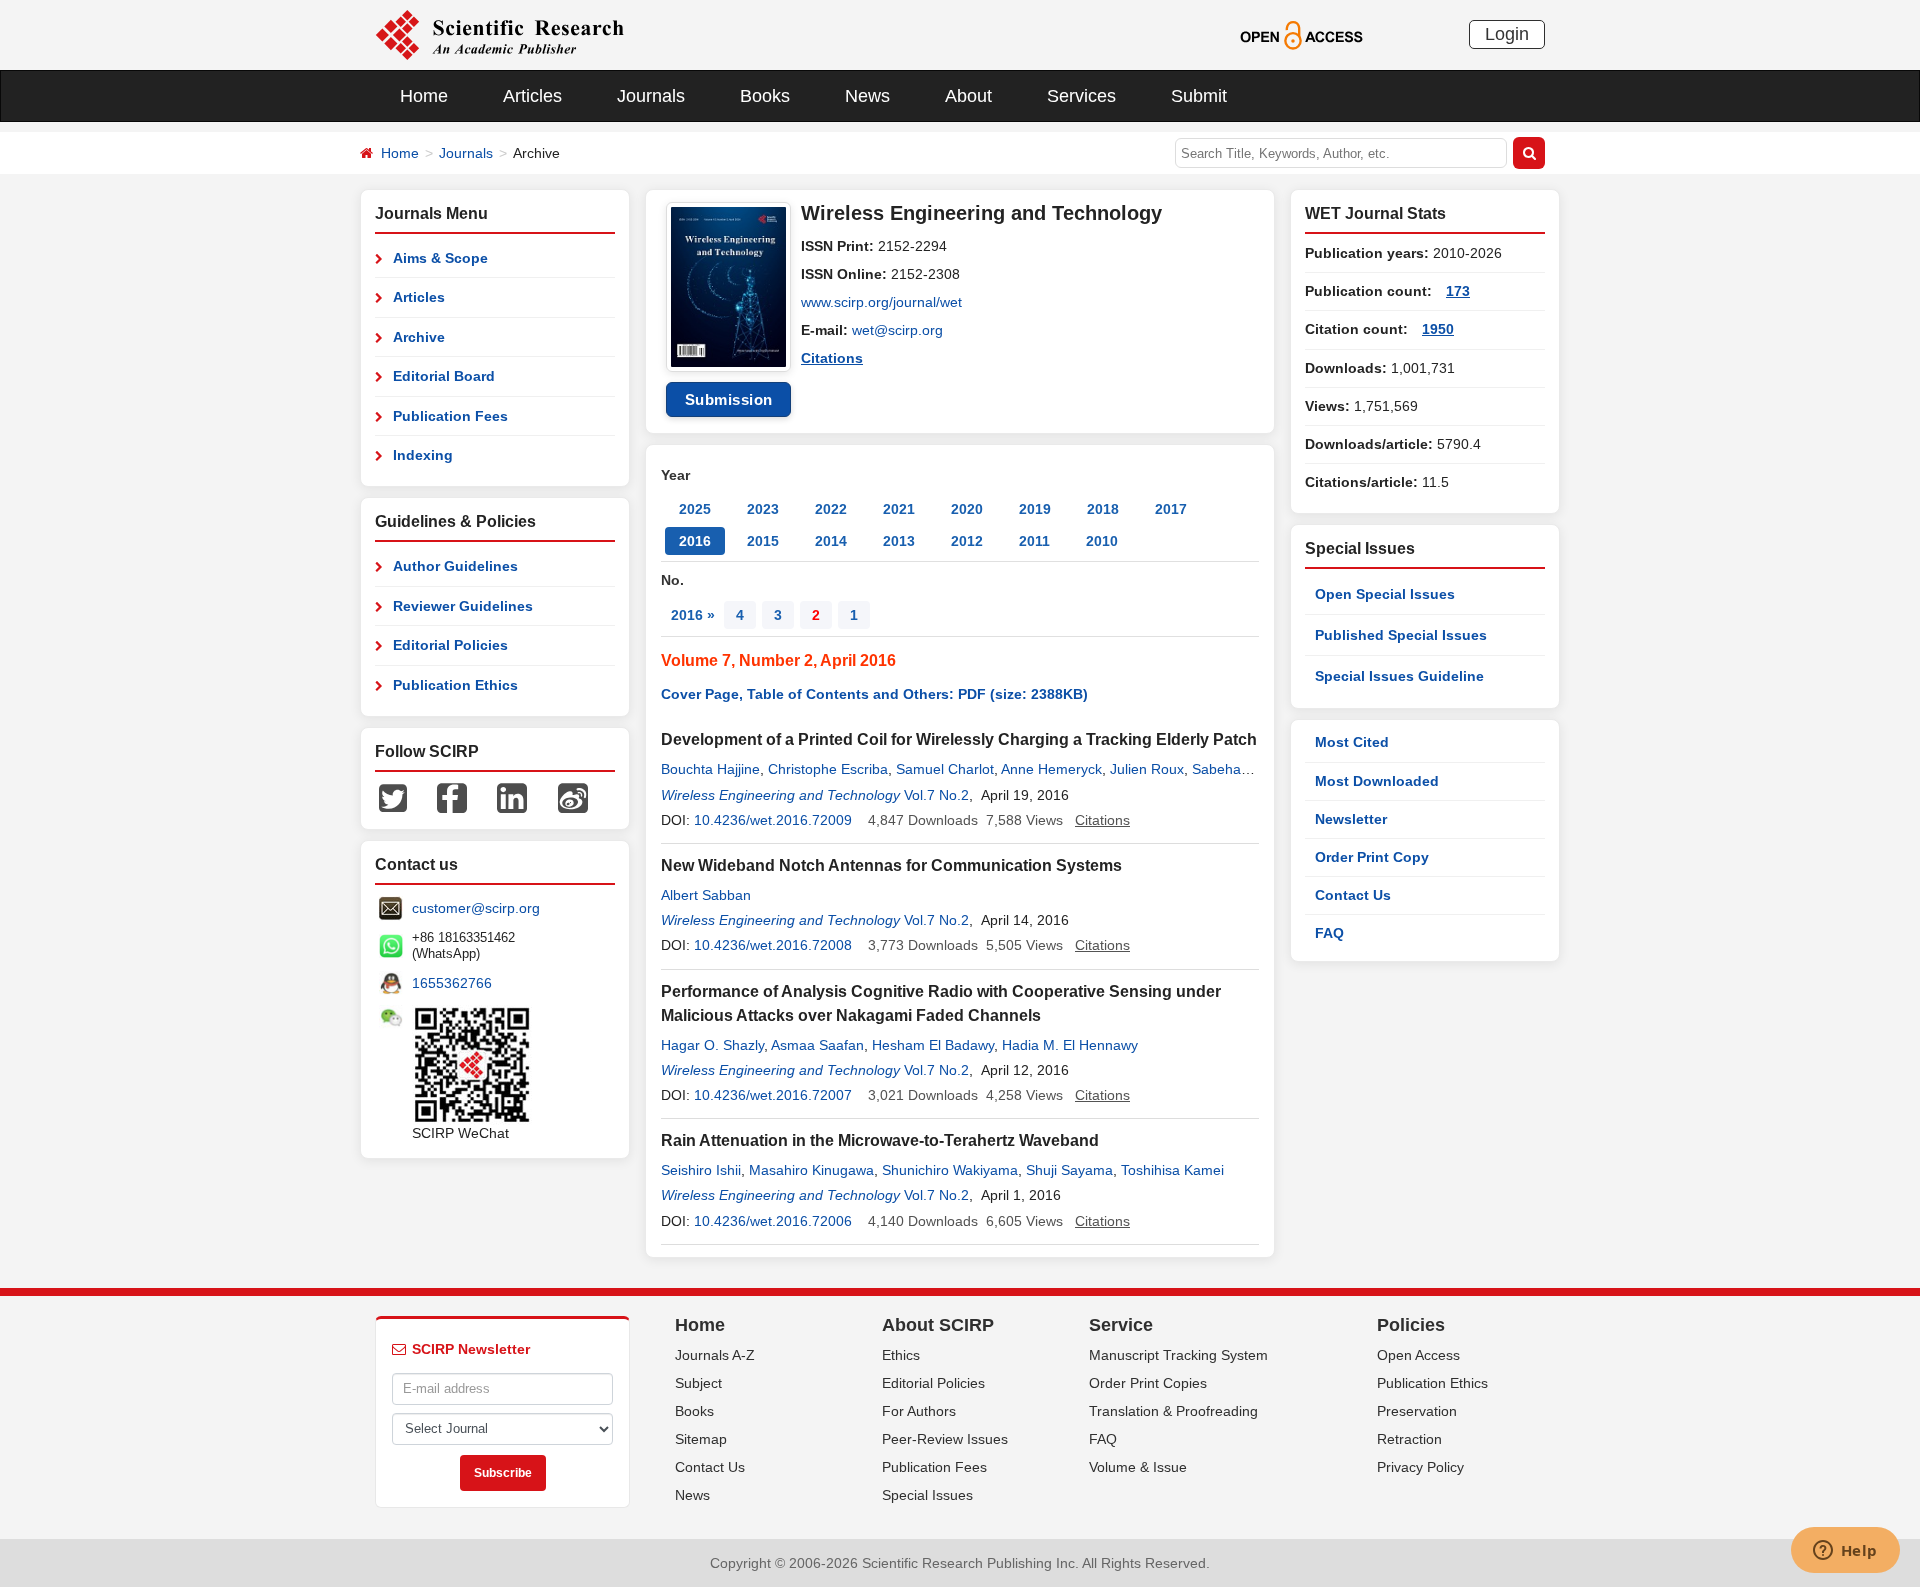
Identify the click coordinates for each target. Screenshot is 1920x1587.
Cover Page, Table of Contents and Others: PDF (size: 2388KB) (874, 694)
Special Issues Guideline (1399, 676)
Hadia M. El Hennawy (1070, 1045)
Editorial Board (444, 376)
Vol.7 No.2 (936, 795)
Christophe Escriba (828, 769)
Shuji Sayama (1069, 1170)
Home (424, 96)
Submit (1199, 96)
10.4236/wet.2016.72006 (773, 1221)
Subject (698, 1383)
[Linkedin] (512, 797)
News (867, 96)
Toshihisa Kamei (1172, 1170)
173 (1458, 291)
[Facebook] (452, 797)
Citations (832, 358)
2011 (1034, 541)
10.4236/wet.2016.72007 (773, 1095)
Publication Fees (450, 416)
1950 (1438, 329)
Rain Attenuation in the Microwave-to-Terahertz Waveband (880, 1140)
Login (1507, 34)
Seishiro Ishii (701, 1170)
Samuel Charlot (945, 769)
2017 (1171, 509)
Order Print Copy (1372, 857)
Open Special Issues (1385, 594)
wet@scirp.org (897, 330)
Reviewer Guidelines (463, 606)
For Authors (919, 1411)
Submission (729, 399)
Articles (532, 96)
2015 (763, 541)
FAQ (1329, 933)
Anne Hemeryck (1051, 769)
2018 (1103, 509)
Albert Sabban (706, 895)
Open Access (1418, 1355)
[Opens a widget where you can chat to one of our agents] (1845, 1552)
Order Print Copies (1148, 1383)
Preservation (1417, 1411)
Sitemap (701, 1439)
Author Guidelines (455, 566)
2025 (695, 509)
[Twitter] (393, 797)
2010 (1102, 541)
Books (765, 96)
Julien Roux (1147, 769)
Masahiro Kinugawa (811, 1170)
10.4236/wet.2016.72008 (773, 945)
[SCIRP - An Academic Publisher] (499, 34)
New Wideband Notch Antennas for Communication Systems (891, 865)
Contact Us (1353, 895)
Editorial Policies (450, 645)
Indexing (423, 455)
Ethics (901, 1355)
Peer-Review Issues (945, 1439)
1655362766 (452, 983)
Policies (1411, 1325)
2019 (1035, 509)
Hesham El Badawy (933, 1045)
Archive (419, 337)
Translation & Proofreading (1173, 1411)
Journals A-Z (715, 1355)
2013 (899, 541)
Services (1081, 96)
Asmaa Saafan (817, 1045)
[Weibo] (573, 797)
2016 (695, 541)
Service (1121, 1325)
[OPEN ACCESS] (1301, 34)
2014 (831, 541)
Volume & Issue (1138, 1467)
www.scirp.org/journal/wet (881, 302)
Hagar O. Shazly (712, 1045)
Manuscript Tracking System (1178, 1355)
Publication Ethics (455, 685)
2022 (831, 509)
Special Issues (927, 1495)
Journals (651, 96)
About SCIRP (938, 1325)
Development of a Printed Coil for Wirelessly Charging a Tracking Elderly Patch (959, 739)
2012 (967, 541)
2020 (967, 509)
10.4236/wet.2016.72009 (773, 820)
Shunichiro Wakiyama (950, 1170)
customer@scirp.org (476, 908)
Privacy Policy (1420, 1467)
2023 (763, 509)
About (968, 96)
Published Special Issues (1401, 635)
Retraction (1409, 1439)
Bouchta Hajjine (710, 769)
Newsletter (1351, 819)
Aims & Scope (440, 258)
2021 (899, 509)
